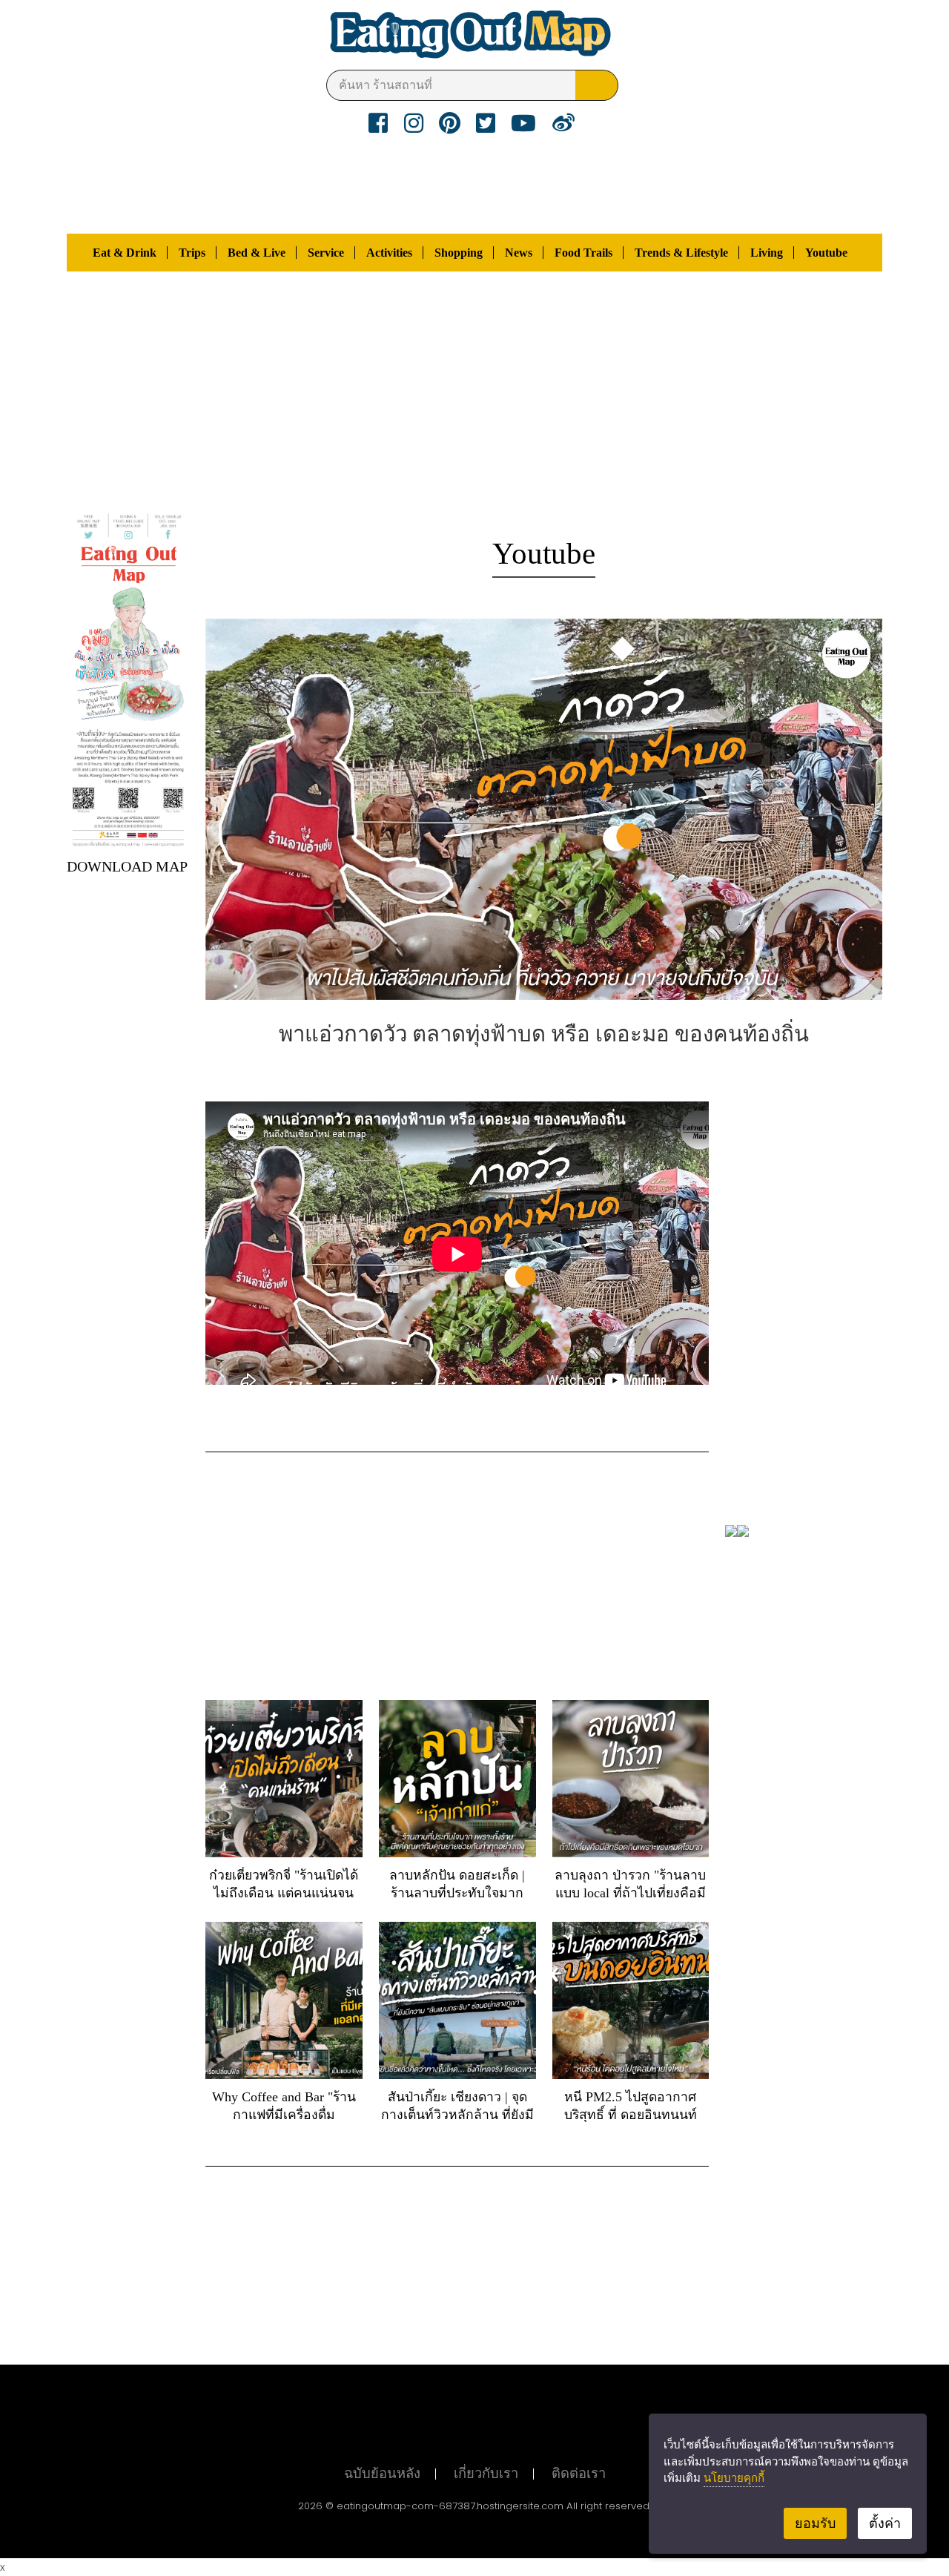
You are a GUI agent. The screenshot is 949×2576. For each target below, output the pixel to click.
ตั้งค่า (885, 2523)
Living (767, 253)
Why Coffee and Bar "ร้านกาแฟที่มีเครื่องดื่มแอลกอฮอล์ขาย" (284, 2115)
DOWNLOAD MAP (127, 866)
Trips (192, 253)
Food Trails (583, 253)
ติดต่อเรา (579, 2474)
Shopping (459, 253)
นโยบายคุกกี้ (734, 2477)
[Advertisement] (474, 390)
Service (326, 253)
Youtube (826, 253)
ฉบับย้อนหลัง (382, 2474)
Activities (389, 253)
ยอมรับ (815, 2523)
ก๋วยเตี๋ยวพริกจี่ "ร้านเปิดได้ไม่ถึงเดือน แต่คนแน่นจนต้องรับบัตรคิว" (284, 1893)
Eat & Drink (125, 253)
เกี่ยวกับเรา (486, 2474)
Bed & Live (257, 253)
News (519, 253)
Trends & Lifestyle (681, 253)
